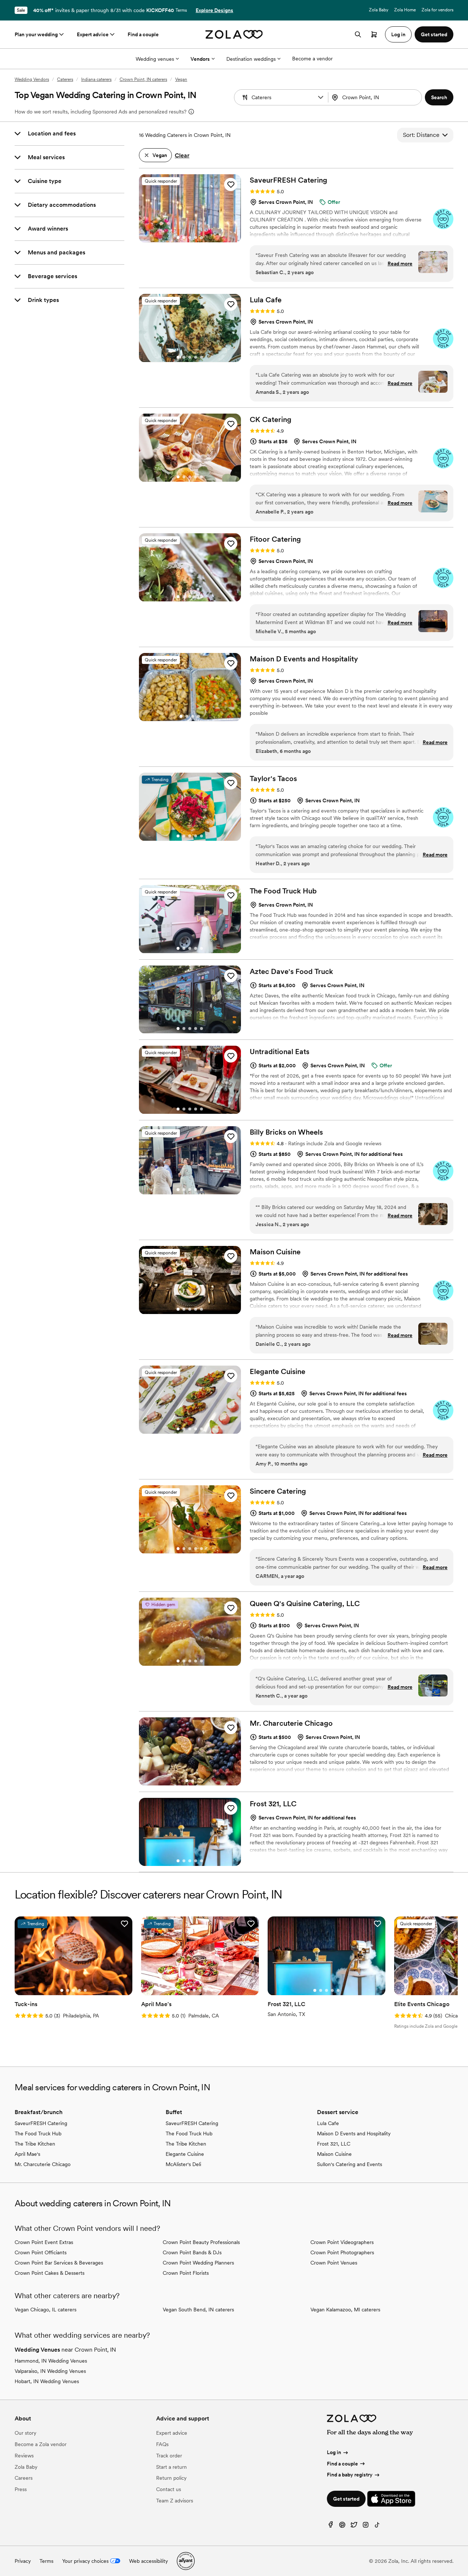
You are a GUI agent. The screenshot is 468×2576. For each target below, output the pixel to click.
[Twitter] (354, 2526)
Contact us (169, 2489)
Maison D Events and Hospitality (354, 2133)
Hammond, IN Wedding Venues (51, 2361)
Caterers (65, 79)
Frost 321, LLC (334, 2144)
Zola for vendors (437, 10)
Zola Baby (379, 10)
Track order (169, 2456)
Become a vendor (312, 59)
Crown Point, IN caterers (143, 79)
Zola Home (405, 10)
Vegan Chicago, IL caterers (46, 2310)
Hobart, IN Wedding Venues (47, 2381)
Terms (181, 10)
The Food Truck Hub (38, 2133)
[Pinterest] (342, 2526)
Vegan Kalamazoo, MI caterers (345, 2310)
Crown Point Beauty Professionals (201, 2242)
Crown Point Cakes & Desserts (50, 2273)
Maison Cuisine (334, 2154)
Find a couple (143, 34)
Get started (346, 2499)
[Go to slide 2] (184, 238)
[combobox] (376, 97)
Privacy (23, 2561)
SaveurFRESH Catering (41, 2123)
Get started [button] (434, 34)
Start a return (171, 2467)
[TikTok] (377, 2526)
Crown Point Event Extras (44, 2242)
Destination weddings (251, 59)
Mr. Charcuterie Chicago (43, 2164)
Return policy (171, 2478)
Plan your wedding (36, 34)
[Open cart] (374, 34)
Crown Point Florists (186, 2273)
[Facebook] (331, 2526)
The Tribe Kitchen (35, 2144)
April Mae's (27, 2154)
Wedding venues (155, 59)
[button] (321, 97)
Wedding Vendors (32, 79)
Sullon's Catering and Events (350, 2164)
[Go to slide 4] (196, 238)
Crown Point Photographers (342, 2252)
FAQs (162, 2444)
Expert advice (93, 34)
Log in (334, 2452)
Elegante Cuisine (185, 2154)
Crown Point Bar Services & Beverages (59, 2263)
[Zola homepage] (234, 34)
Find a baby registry (350, 2475)
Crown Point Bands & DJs (192, 2252)
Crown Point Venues (334, 2263)
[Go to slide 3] (190, 238)
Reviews (24, 2456)
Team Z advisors (175, 2501)
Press (21, 2489)
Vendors (200, 59)
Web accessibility (148, 2561)
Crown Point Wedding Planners (198, 2263)
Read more (400, 264)
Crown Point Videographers (342, 2242)
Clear (182, 155)
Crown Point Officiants (41, 2252)
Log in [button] (398, 34)
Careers (24, 2478)
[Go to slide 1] (178, 238)
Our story (25, 2433)
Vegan (181, 79)
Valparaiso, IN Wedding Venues (50, 2371)
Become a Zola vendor (41, 2444)
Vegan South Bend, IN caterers (198, 2310)
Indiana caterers (96, 79)
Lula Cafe (328, 2123)
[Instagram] (366, 2526)
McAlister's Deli (183, 2164)
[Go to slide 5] (201, 238)
